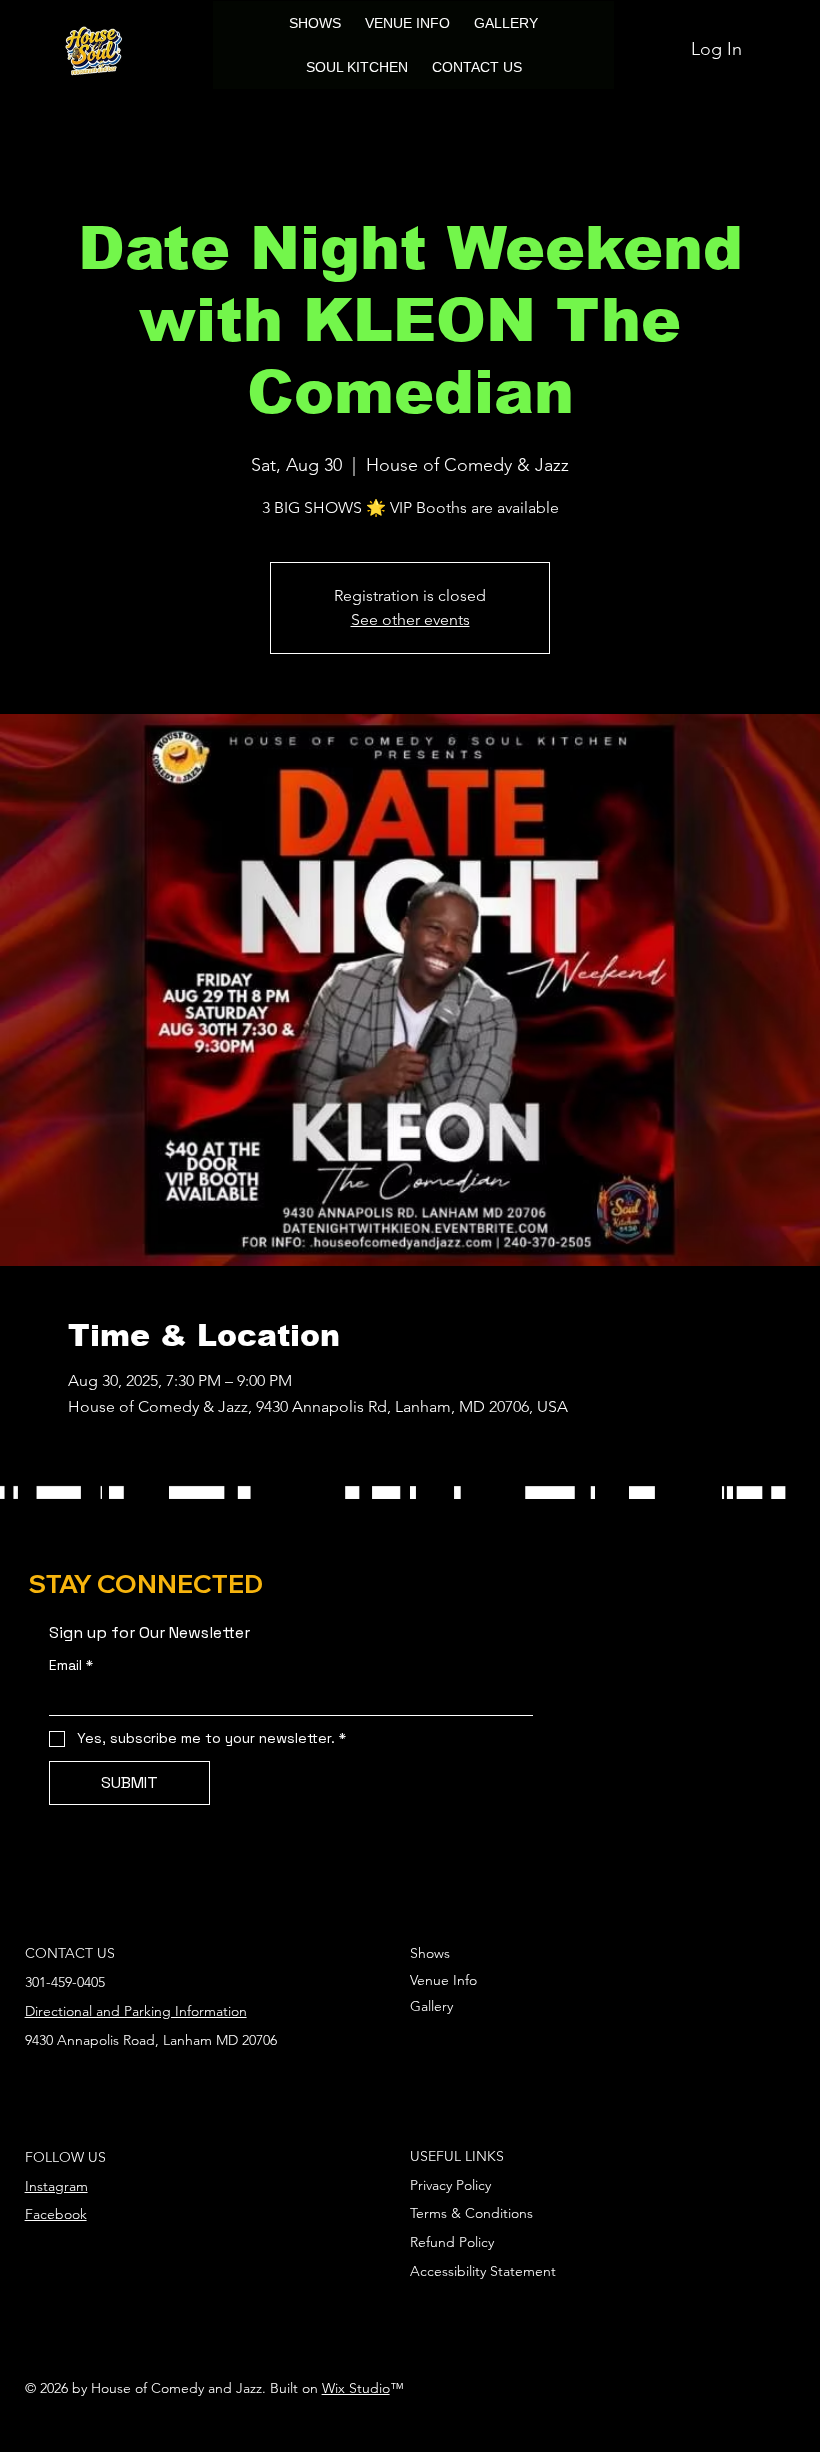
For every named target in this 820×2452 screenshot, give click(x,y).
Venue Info (443, 1980)
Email (71, 1665)
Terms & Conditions (471, 2213)
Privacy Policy (450, 2185)
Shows (430, 1953)
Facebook (56, 2214)
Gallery (431, 2006)
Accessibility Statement (483, 2271)
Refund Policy (452, 2242)
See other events (410, 619)
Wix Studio (356, 2388)
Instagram (56, 2186)
